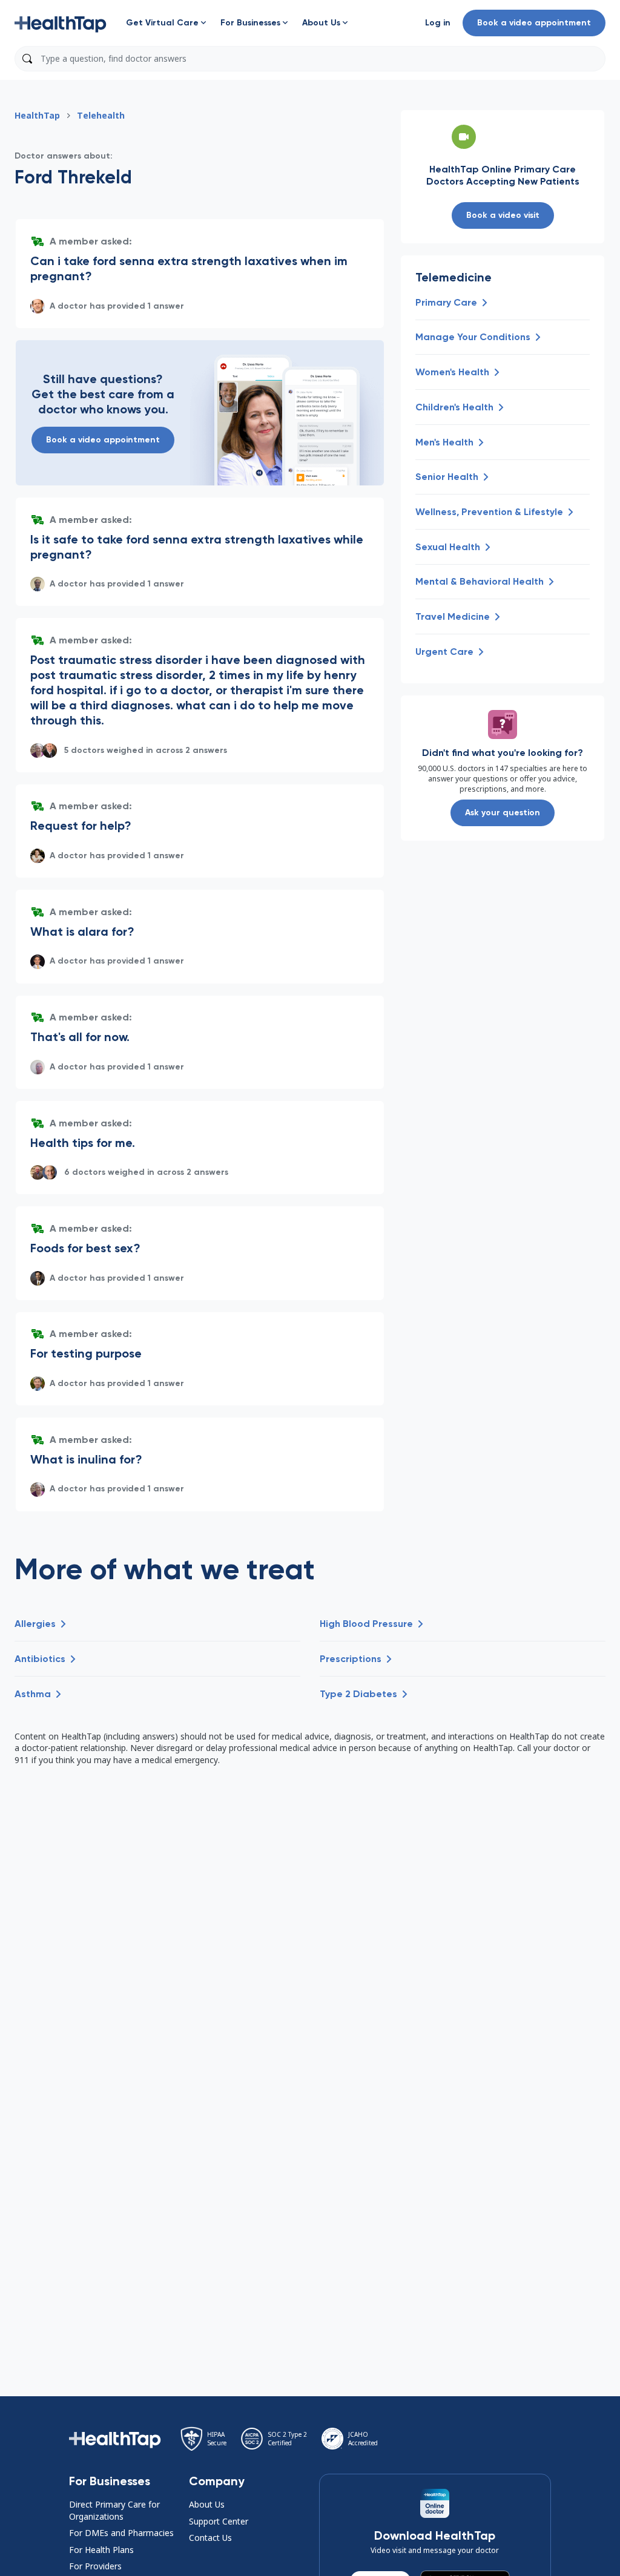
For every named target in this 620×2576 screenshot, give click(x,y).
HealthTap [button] (37, 115)
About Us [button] (207, 2504)
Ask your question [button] (503, 813)
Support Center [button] (219, 2521)
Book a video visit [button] (503, 215)
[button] (61, 23)
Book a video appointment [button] (534, 23)
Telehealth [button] (101, 115)
